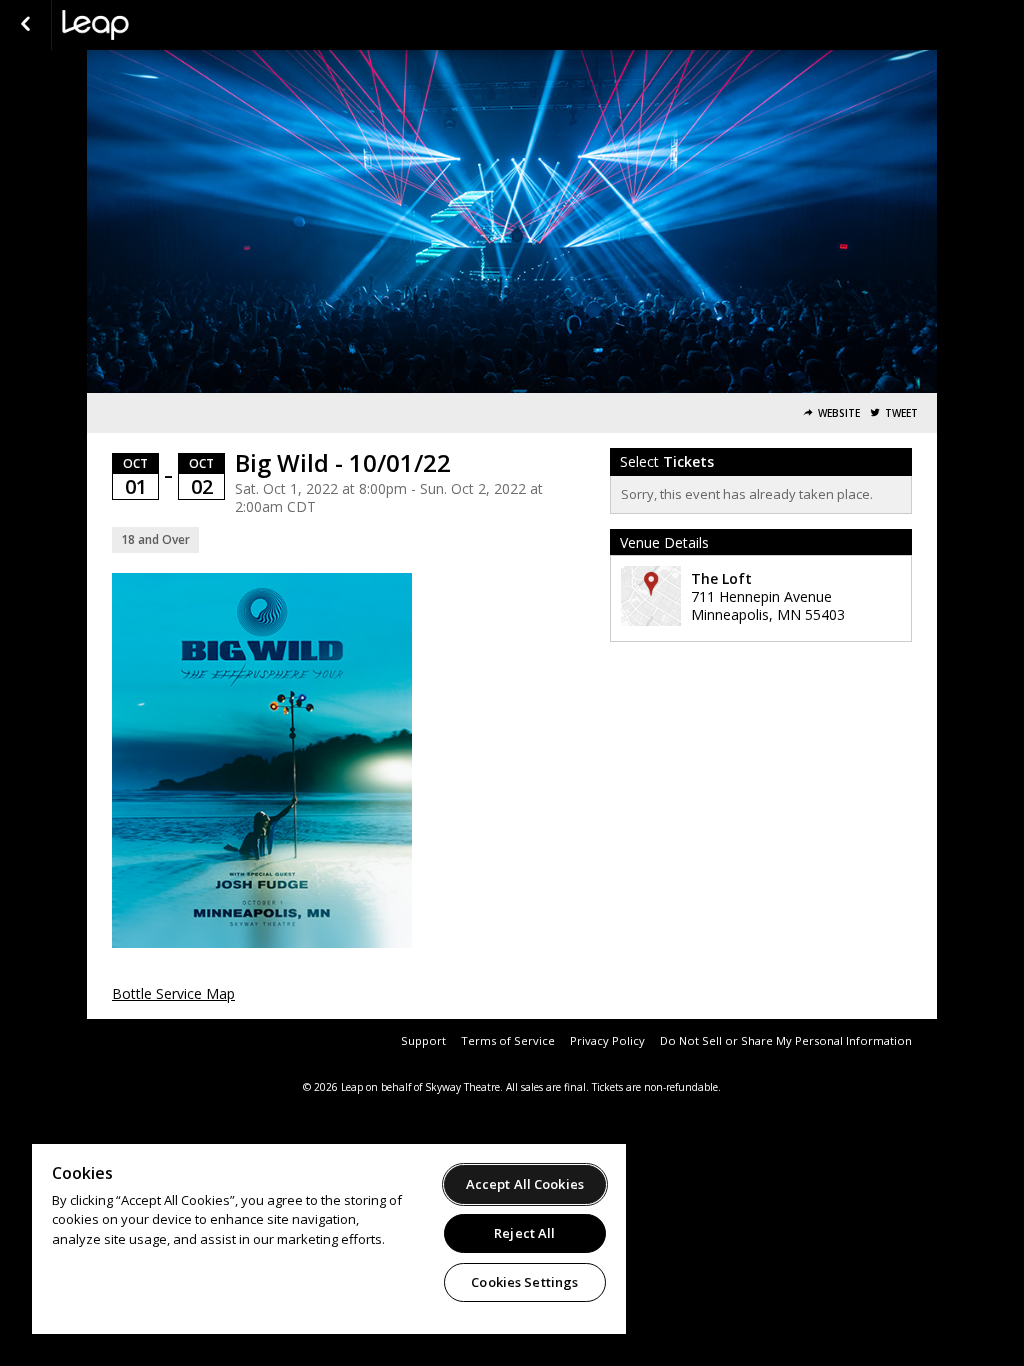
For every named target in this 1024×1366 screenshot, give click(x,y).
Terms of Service (508, 1040)
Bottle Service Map (173, 993)
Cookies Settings (524, 1282)
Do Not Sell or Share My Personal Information (786, 1040)
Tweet (901, 413)
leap (162, 25)
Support (423, 1040)
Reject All (524, 1233)
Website (839, 413)
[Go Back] (25, 25)
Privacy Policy (607, 1040)
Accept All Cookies (525, 1184)
